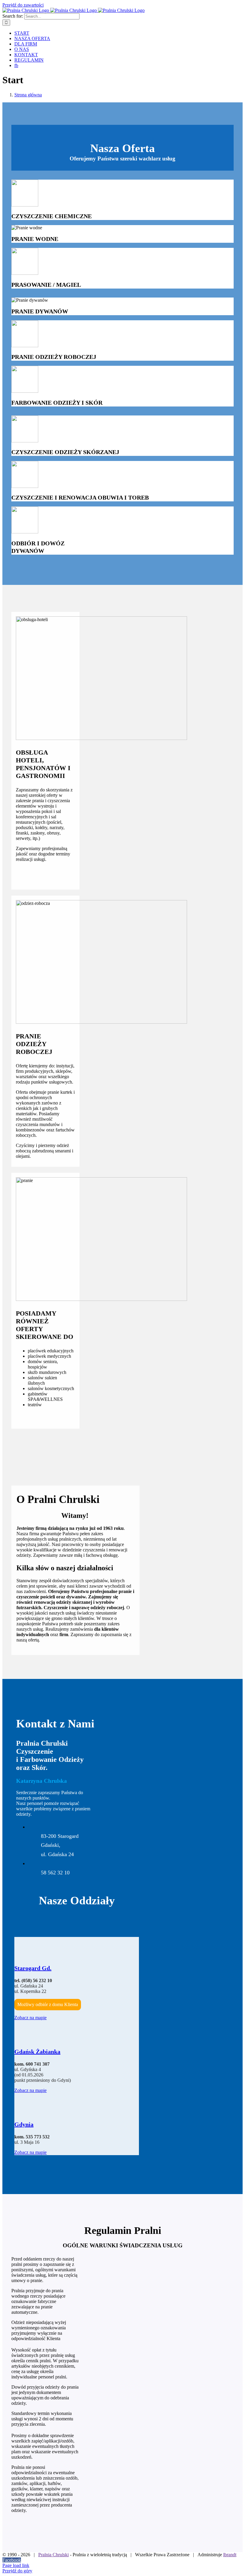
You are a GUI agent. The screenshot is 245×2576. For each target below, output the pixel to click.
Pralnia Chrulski (53, 2555)
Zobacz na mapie (30, 2018)
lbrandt (230, 2555)
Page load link (16, 2565)
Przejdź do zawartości (23, 5)
